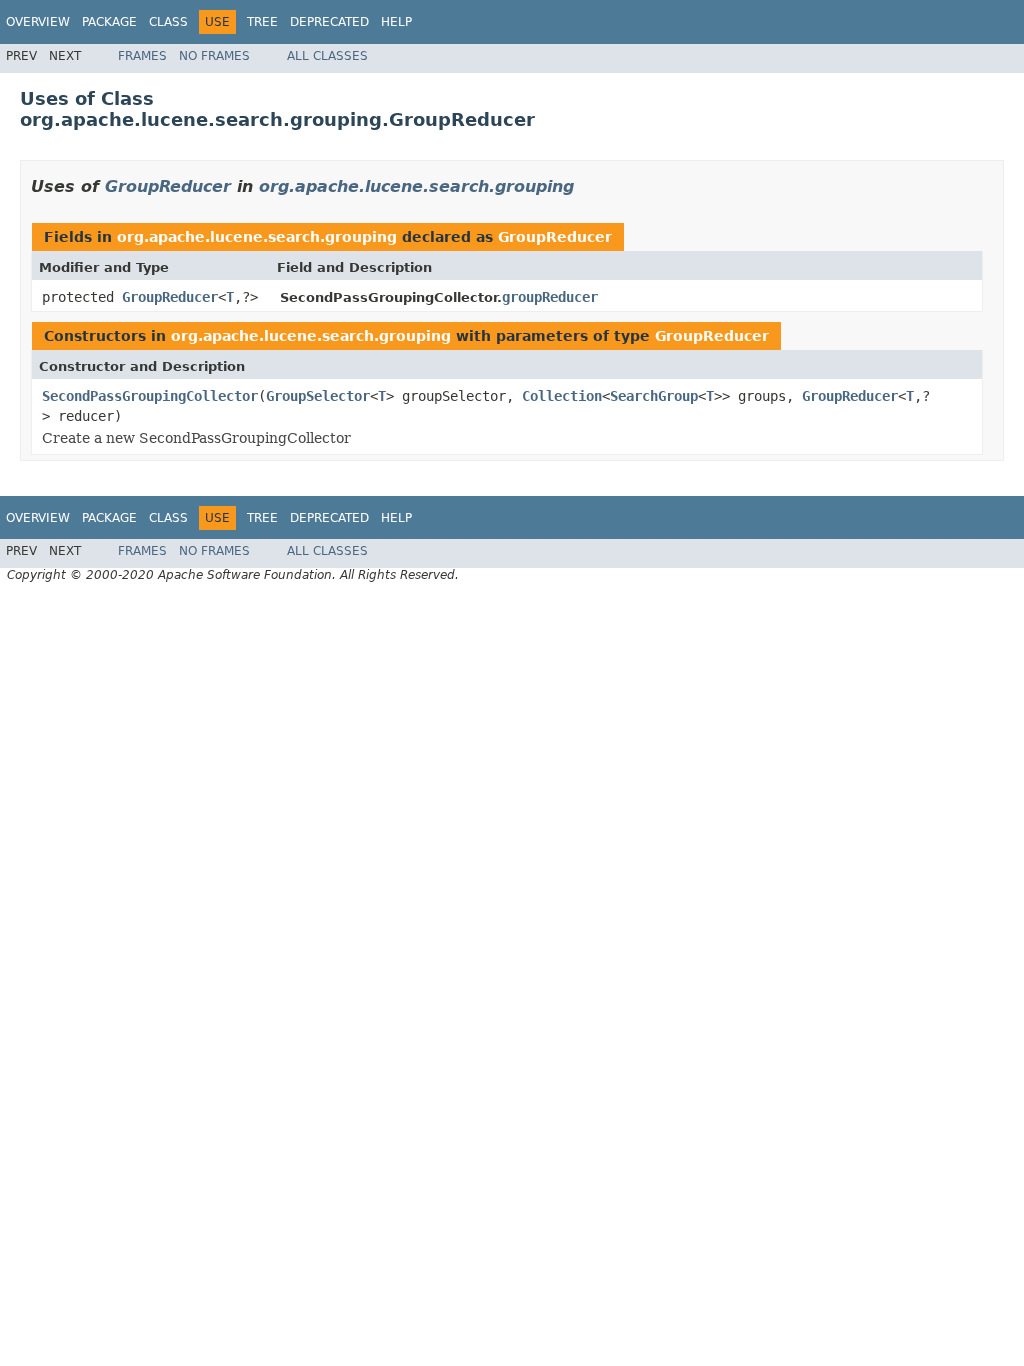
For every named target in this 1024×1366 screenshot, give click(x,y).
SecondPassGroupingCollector (150, 396)
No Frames (214, 56)
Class (168, 22)
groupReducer (550, 297)
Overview (38, 22)
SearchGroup (654, 396)
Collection (562, 396)
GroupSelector (318, 396)
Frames (142, 56)
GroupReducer (168, 186)
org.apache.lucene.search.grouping (416, 186)
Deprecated (329, 22)
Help (396, 22)
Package (109, 22)
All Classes (327, 56)
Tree (262, 22)
